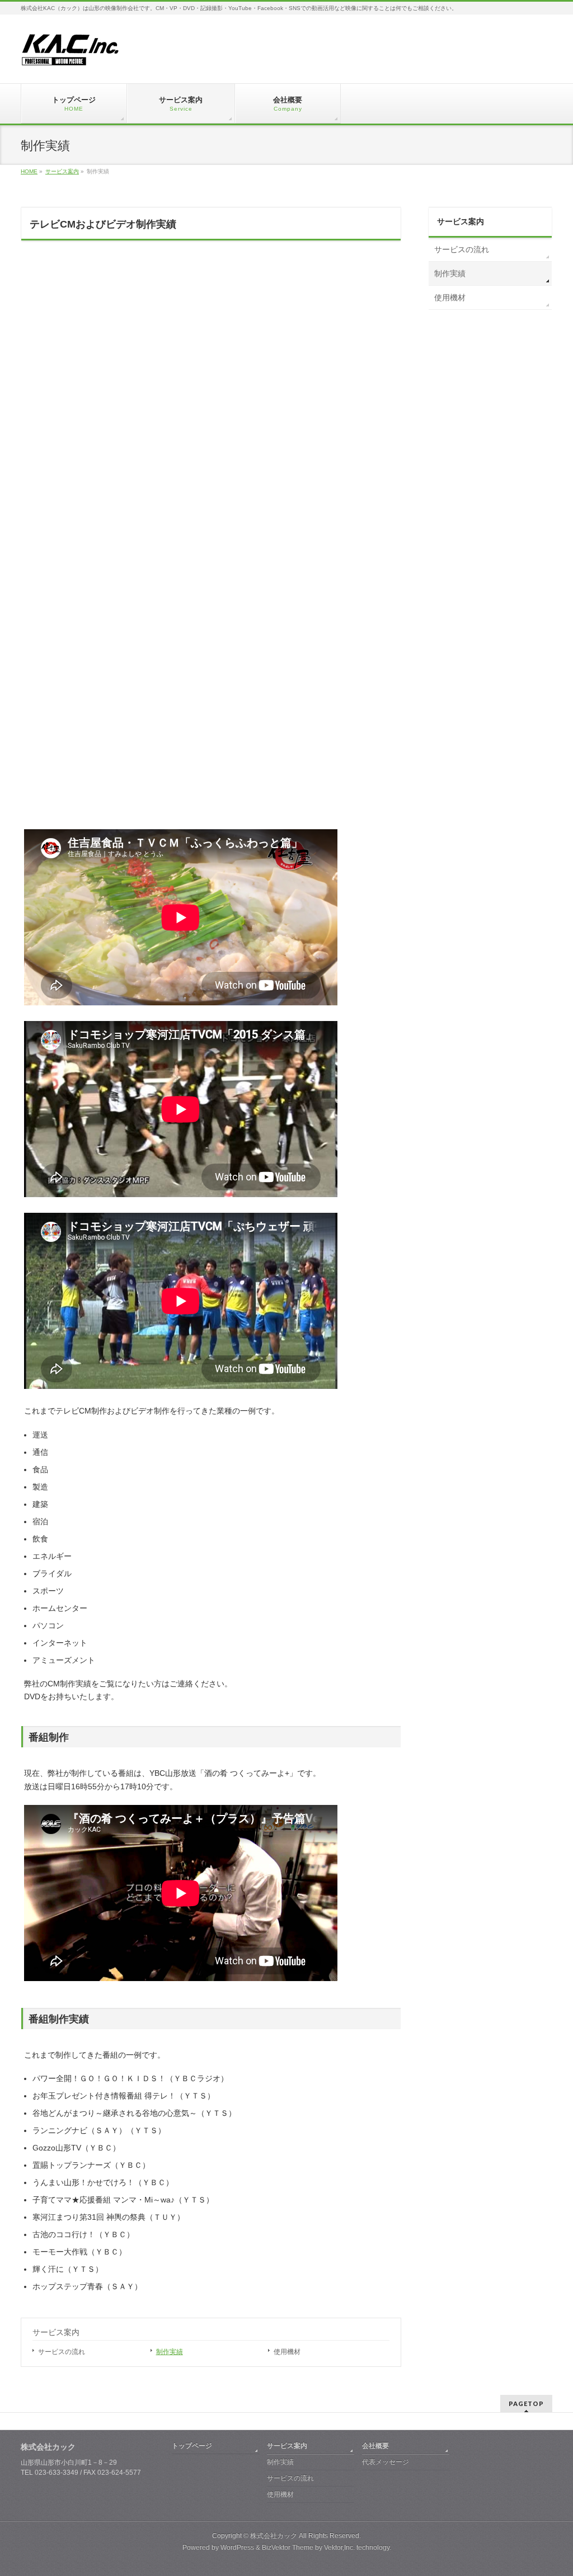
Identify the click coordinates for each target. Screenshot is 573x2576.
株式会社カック (274, 2536)
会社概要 (375, 2446)
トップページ (192, 2446)
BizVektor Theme (288, 2547)
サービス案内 (56, 2332)
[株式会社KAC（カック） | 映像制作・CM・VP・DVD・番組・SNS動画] (71, 54)
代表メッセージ (386, 2462)
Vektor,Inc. (339, 2547)
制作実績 (170, 2352)
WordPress (237, 2547)
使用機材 (287, 2352)
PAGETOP (526, 2404)
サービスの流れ (62, 2352)
